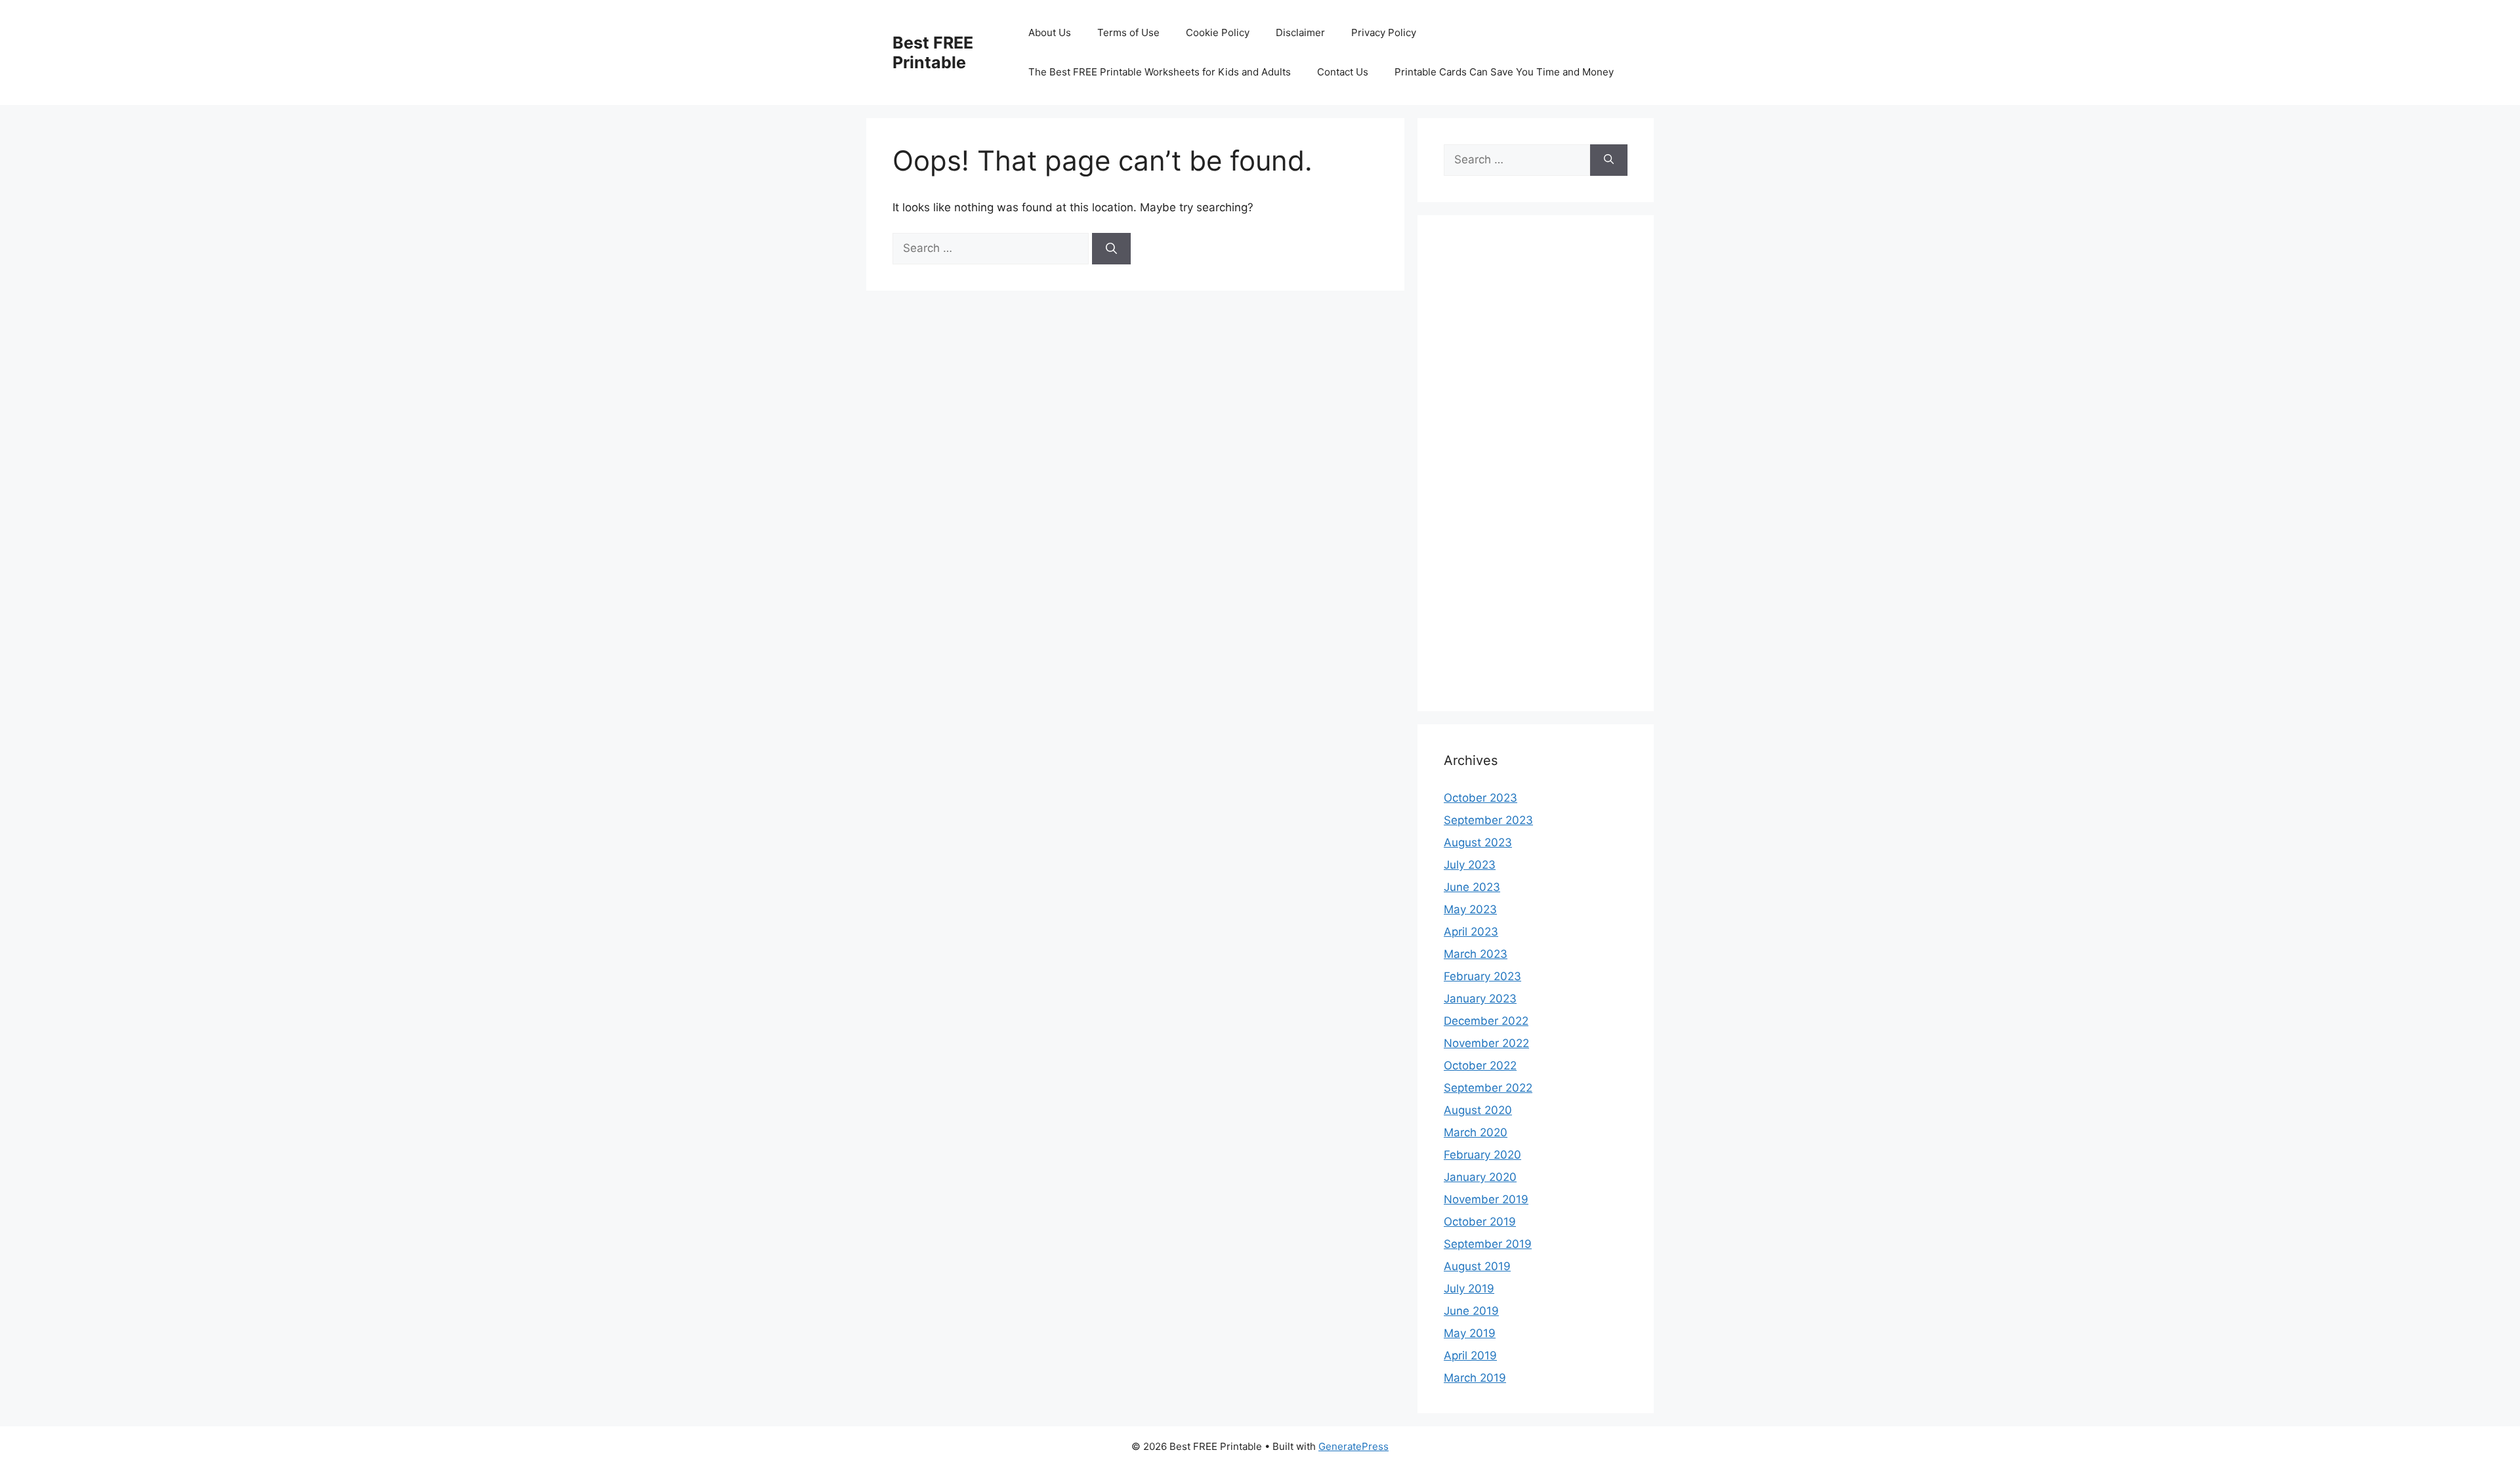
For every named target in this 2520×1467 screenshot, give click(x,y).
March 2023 (1476, 954)
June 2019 (1471, 1311)
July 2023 (1470, 865)
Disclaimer (1300, 32)
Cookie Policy (1218, 32)
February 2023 (1482, 976)
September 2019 (1488, 1244)
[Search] (1111, 249)
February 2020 (1482, 1155)
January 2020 (1480, 1177)
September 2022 (1488, 1088)
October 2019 (1480, 1222)
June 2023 (1472, 887)
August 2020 (1478, 1110)
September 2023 (1488, 820)
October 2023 (1480, 798)
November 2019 (1486, 1199)
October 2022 (1480, 1065)
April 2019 (1470, 1355)
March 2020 (1476, 1132)
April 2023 (1471, 932)
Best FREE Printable (933, 52)
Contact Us (1343, 72)
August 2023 (1478, 842)
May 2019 (1470, 1333)
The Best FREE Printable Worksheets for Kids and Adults (1160, 72)
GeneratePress (1354, 1446)
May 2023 (1470, 909)
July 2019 (1469, 1289)
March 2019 (1475, 1378)
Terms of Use (1128, 32)
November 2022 (1486, 1043)
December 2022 (1486, 1021)
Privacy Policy (1384, 32)
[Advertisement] (1536, 472)
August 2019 (1477, 1266)
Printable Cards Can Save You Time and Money (1504, 72)
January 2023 (1480, 999)
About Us (1050, 32)
